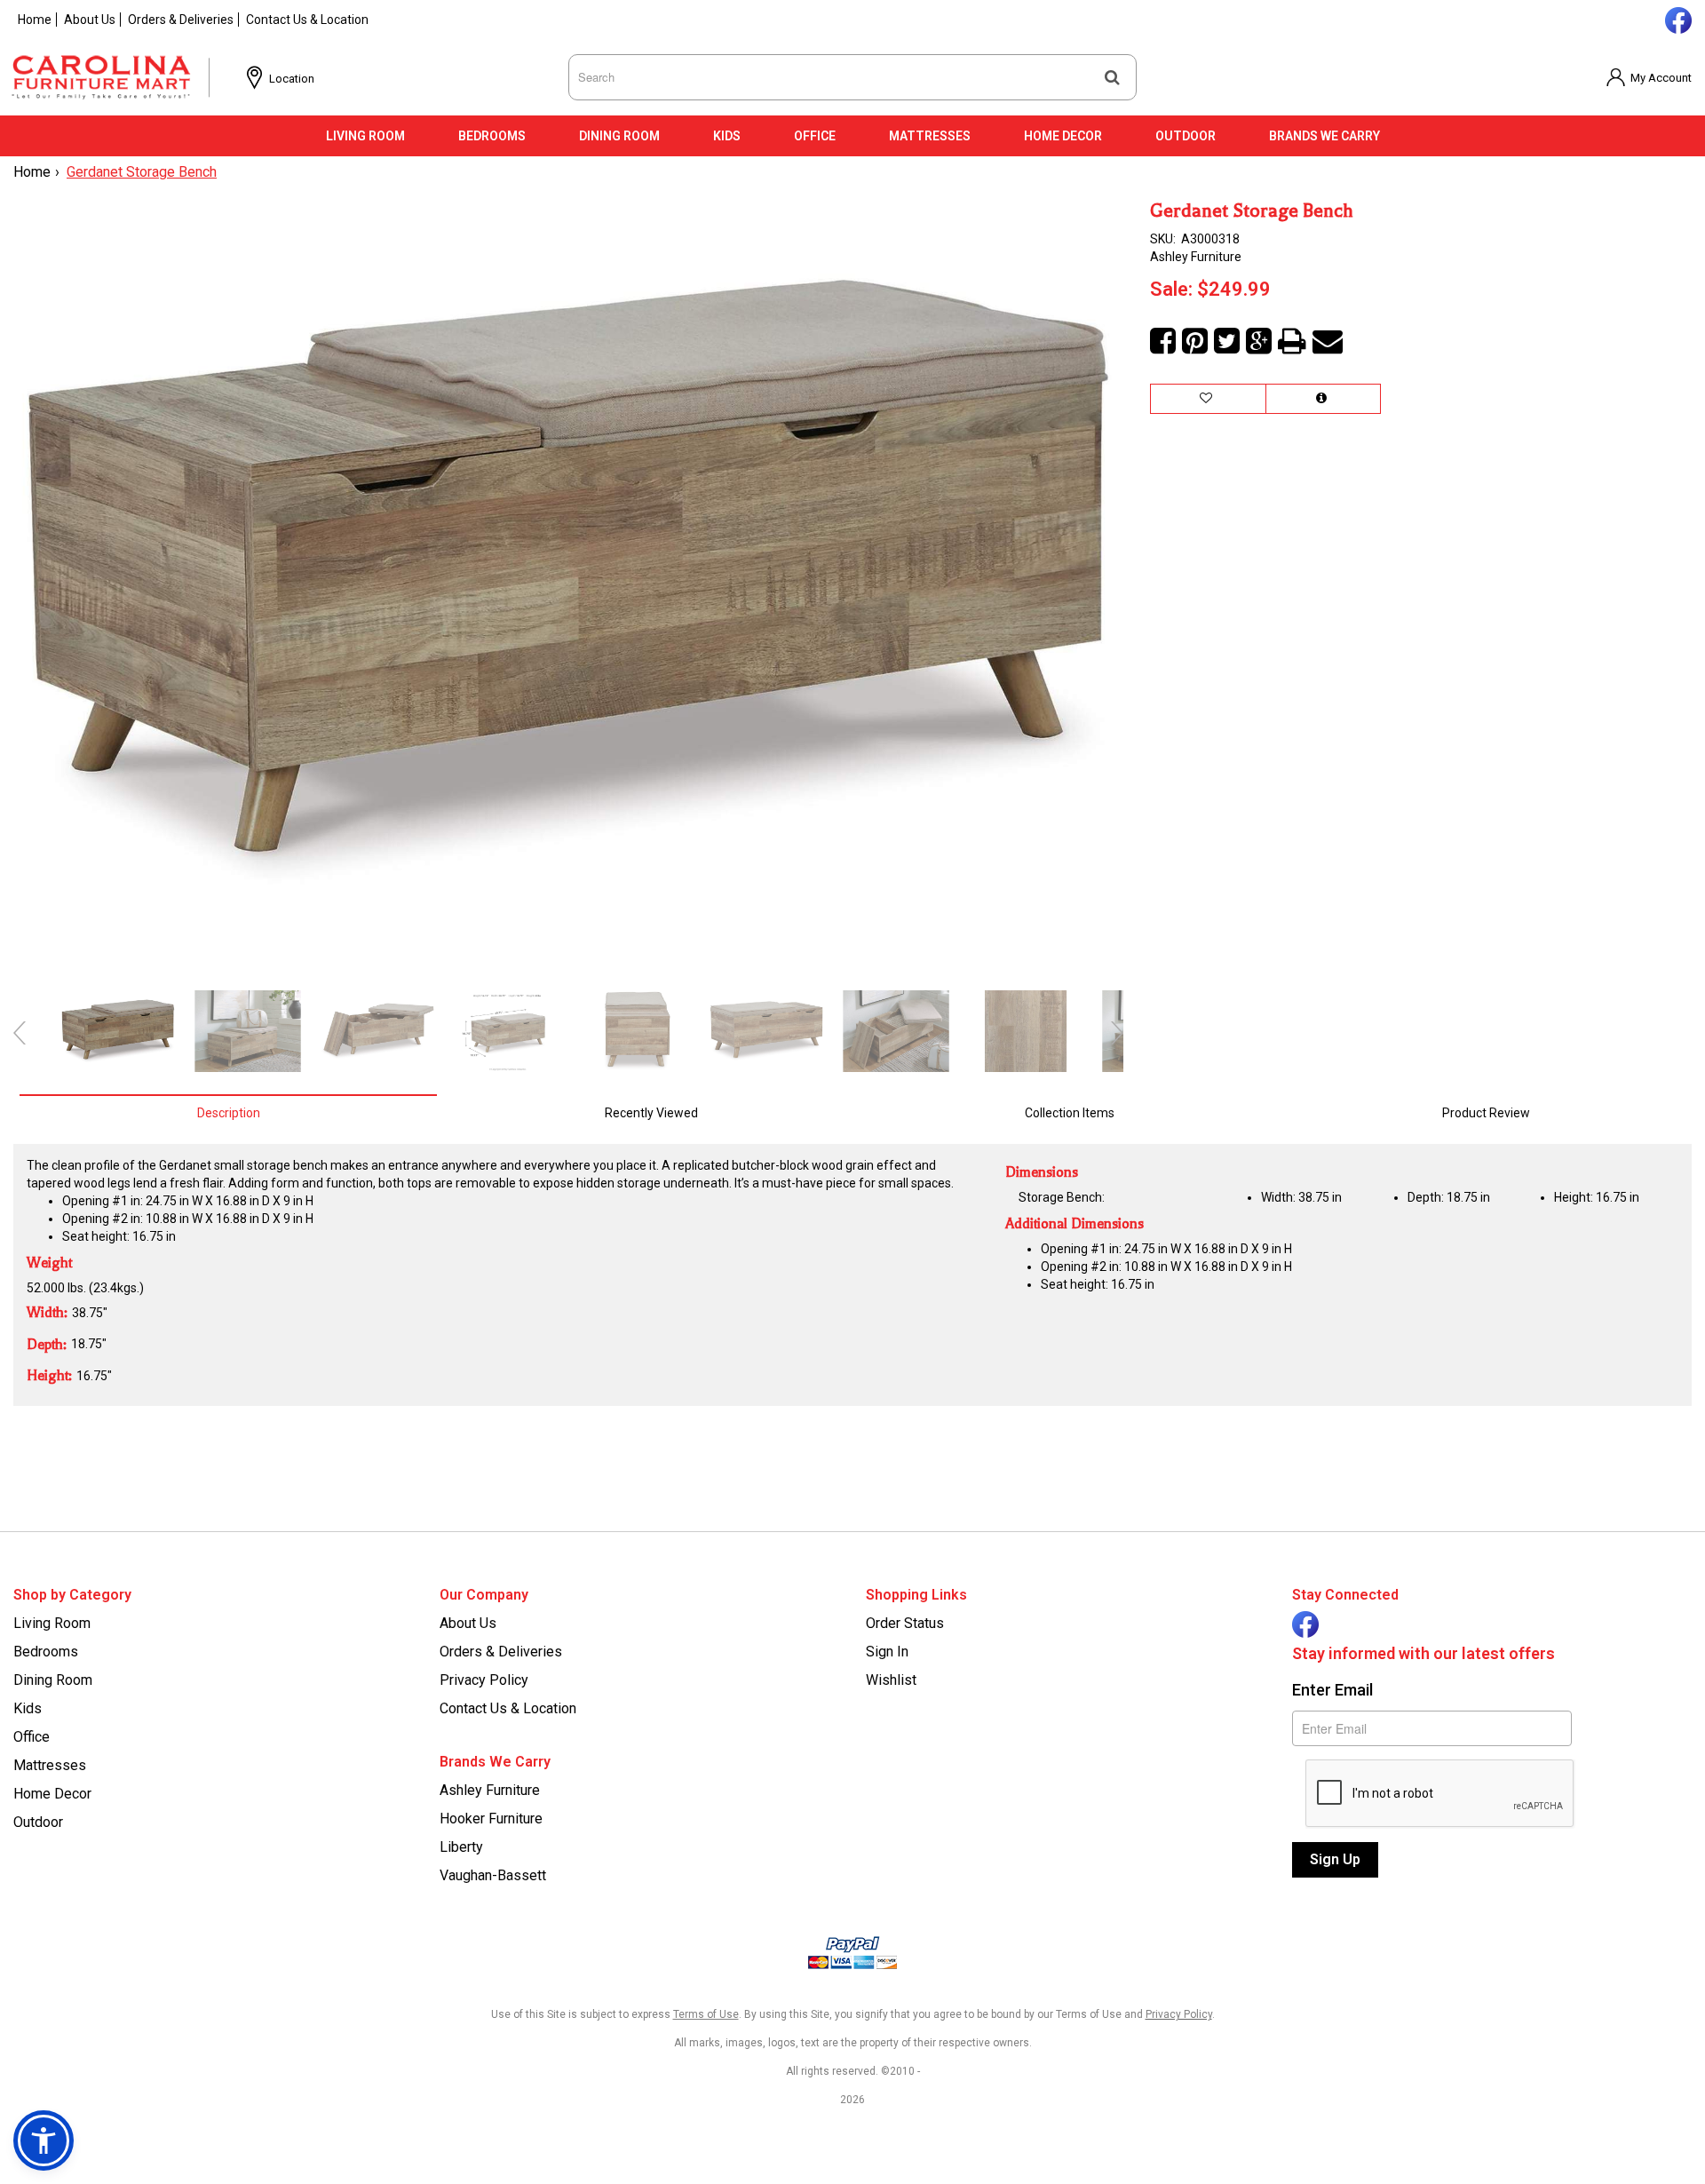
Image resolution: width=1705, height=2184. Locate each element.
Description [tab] (229, 1113)
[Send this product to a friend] (1328, 341)
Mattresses (930, 136)
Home (35, 20)
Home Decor (1063, 136)
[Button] (1112, 77)
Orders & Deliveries (181, 20)
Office (815, 136)
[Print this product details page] (1292, 341)
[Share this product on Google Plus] (1259, 341)
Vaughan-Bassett (493, 1875)
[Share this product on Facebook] (1163, 341)
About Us (90, 20)
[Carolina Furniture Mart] (117, 78)
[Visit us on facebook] (1676, 19)
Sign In (887, 1652)
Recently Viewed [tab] (651, 1113)
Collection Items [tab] (1070, 1113)
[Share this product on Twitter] (1227, 341)
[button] (1649, 77)
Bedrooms (492, 136)
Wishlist (891, 1680)
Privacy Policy (484, 1680)
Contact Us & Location (307, 20)
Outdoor (1186, 136)
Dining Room (619, 136)
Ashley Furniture (490, 1790)
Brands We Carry (1324, 136)
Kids (727, 136)
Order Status (905, 1623)
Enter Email (1332, 1690)
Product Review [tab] (1486, 1113)
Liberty (461, 1847)
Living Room (365, 136)
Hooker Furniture (491, 1819)
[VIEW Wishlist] (1208, 399)
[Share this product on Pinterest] (1195, 341)
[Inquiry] (1323, 399)
